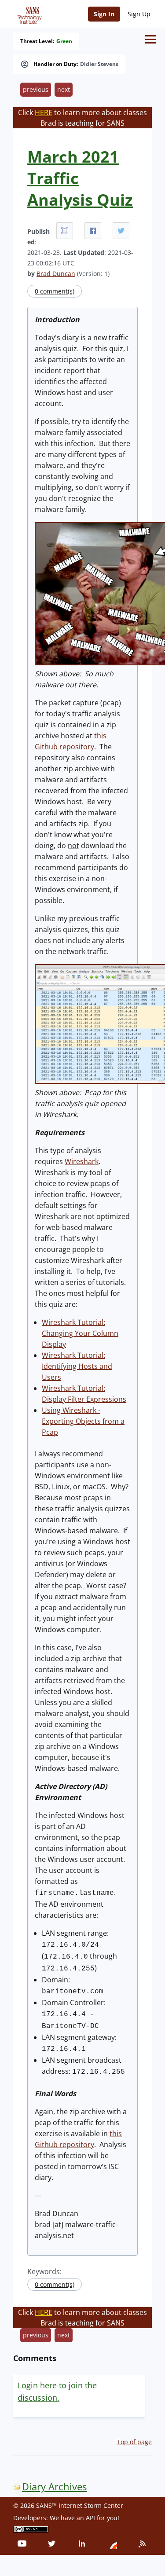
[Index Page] (28, 14)
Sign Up (139, 14)
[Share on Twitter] (121, 231)
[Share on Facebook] (93, 231)
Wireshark (82, 1161)
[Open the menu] (151, 39)
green (64, 41)
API (90, 2518)
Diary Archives (54, 2487)
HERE (44, 112)
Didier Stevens (99, 64)
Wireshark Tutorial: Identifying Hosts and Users (77, 1366)
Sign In (104, 14)
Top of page (134, 2442)
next (64, 89)
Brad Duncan (56, 274)
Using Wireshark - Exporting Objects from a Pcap (83, 1421)
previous (36, 89)
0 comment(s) (55, 291)
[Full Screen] (65, 231)
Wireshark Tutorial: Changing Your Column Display (80, 1333)
